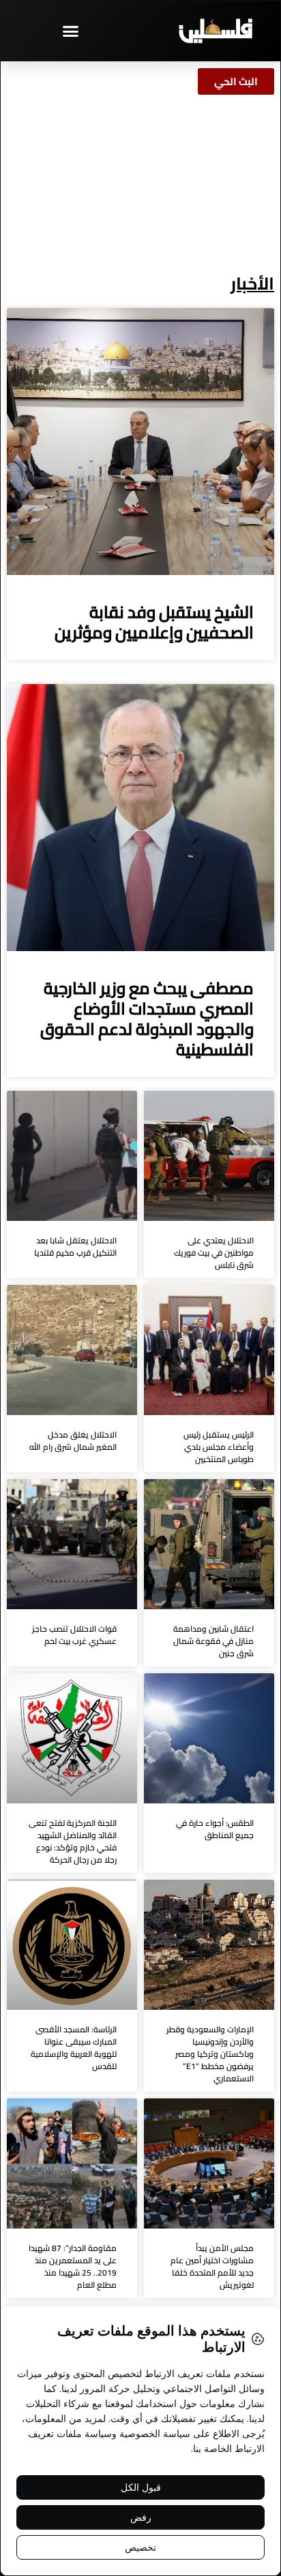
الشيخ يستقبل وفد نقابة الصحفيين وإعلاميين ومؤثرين (154, 622)
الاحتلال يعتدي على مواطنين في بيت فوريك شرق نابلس (214, 1253)
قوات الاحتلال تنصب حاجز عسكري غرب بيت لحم (74, 1635)
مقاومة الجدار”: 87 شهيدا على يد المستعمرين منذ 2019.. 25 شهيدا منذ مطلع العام (73, 2266)
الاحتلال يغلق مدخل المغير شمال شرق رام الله (73, 1441)
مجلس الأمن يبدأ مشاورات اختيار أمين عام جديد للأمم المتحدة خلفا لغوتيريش (212, 2266)
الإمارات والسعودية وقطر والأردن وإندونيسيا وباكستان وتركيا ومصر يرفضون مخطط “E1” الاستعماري (210, 2054)
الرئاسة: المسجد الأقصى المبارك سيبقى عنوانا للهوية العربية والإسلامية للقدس (74, 2048)
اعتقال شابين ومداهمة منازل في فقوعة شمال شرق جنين (213, 1641)
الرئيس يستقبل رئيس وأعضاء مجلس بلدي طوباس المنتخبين (219, 1447)
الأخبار (252, 283)
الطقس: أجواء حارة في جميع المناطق (215, 1829)
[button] (70, 31)
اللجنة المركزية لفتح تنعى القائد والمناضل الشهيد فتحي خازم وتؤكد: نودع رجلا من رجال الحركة (73, 1841)
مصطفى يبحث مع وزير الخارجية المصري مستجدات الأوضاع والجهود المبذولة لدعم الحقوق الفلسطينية (147, 1019)
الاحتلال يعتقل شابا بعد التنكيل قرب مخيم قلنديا (75, 1246)
